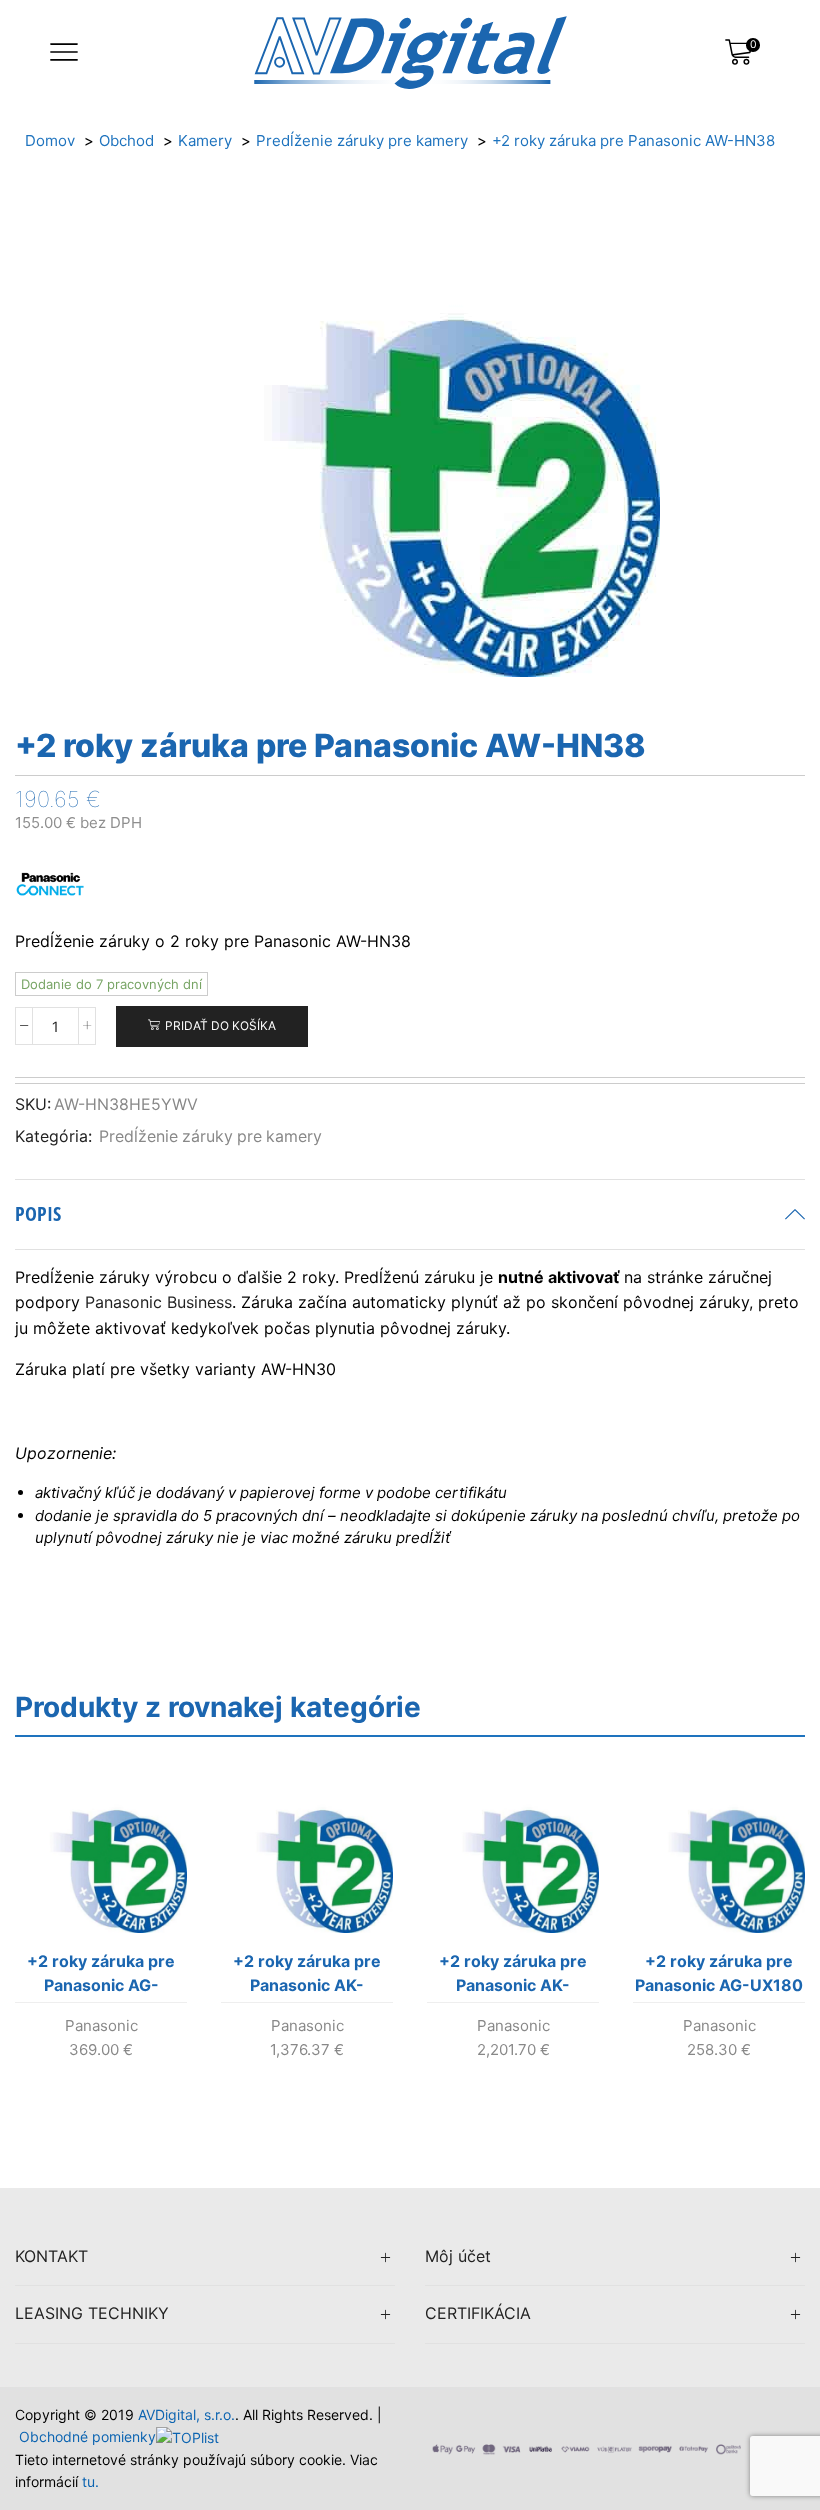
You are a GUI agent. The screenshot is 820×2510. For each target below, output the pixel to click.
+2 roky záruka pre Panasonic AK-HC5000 (513, 1977)
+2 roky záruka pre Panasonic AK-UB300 (307, 1977)
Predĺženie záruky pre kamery (210, 1136)
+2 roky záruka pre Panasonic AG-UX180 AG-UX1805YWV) (719, 1977)
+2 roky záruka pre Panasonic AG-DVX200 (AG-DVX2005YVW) (101, 1977)
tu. (90, 2481)
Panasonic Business (158, 1302)
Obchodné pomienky (87, 2436)
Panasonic (101, 2025)
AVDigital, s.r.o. (186, 2414)
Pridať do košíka (220, 1025)
